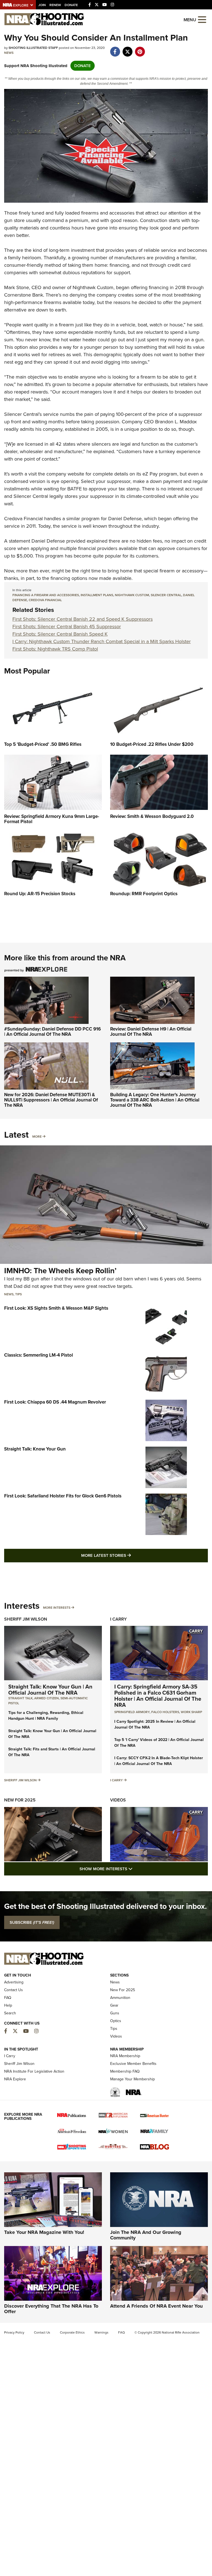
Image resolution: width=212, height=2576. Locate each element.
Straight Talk (20, 1698)
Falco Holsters (165, 1712)
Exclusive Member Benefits (133, 2064)
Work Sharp (191, 1712)
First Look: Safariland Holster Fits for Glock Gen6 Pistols (63, 1496)
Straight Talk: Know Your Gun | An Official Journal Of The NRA (50, 1690)
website (76, 474)
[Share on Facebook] (115, 49)
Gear (114, 2005)
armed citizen (47, 1698)
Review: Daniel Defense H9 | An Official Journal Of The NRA (151, 1032)
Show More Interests (136, 1869)
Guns (115, 2013)
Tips (18, 1294)
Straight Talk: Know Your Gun (35, 1449)
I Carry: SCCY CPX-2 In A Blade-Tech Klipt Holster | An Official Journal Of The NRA (159, 1761)
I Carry (118, 1619)
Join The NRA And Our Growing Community (146, 2235)
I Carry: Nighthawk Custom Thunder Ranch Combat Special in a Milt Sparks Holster (102, 641)
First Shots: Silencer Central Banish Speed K (60, 634)
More (37, 1137)
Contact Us (14, 1990)
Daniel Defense (48, 541)
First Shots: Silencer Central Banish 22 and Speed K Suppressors (83, 619)
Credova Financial (23, 519)
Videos (118, 1800)
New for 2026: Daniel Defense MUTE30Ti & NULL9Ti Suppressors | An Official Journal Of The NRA (51, 1100)
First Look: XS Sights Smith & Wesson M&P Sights (56, 1308)
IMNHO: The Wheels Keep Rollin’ (60, 1271)
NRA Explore (15, 2079)
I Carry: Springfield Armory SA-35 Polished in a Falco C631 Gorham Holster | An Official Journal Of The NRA (158, 1696)
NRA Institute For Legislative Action (34, 2071)
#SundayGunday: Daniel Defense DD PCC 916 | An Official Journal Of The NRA (52, 1032)
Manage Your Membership (132, 2079)
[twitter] (127, 49)
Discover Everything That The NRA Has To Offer (51, 2309)
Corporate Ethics (72, 2332)
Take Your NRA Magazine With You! (44, 2232)
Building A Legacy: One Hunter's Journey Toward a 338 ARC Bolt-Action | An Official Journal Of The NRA (155, 1100)
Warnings (101, 2332)
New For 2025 (20, 1800)
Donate (71, 5)
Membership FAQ (125, 2071)
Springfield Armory (132, 1712)
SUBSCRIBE (32, 1922)
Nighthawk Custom (93, 287)
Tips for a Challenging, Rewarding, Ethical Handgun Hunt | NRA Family (46, 1716)
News (9, 53)
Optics (116, 2021)
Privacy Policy (14, 2332)
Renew (55, 5)
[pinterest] (140, 49)
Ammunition (120, 1998)
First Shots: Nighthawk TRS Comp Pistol (55, 649)
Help (8, 2005)
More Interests (57, 1608)
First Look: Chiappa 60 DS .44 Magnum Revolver (55, 1402)
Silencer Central (21, 414)
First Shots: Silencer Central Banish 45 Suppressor (67, 627)
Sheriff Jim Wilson (26, 1619)
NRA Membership (125, 2056)
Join (42, 5)
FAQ (8, 1998)
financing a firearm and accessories (46, 595)
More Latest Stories (128, 1555)
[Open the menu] (202, 19)
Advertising (14, 1982)
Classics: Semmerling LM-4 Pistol (39, 1355)
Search (10, 2013)
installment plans (97, 595)
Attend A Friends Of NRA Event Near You (156, 2306)
